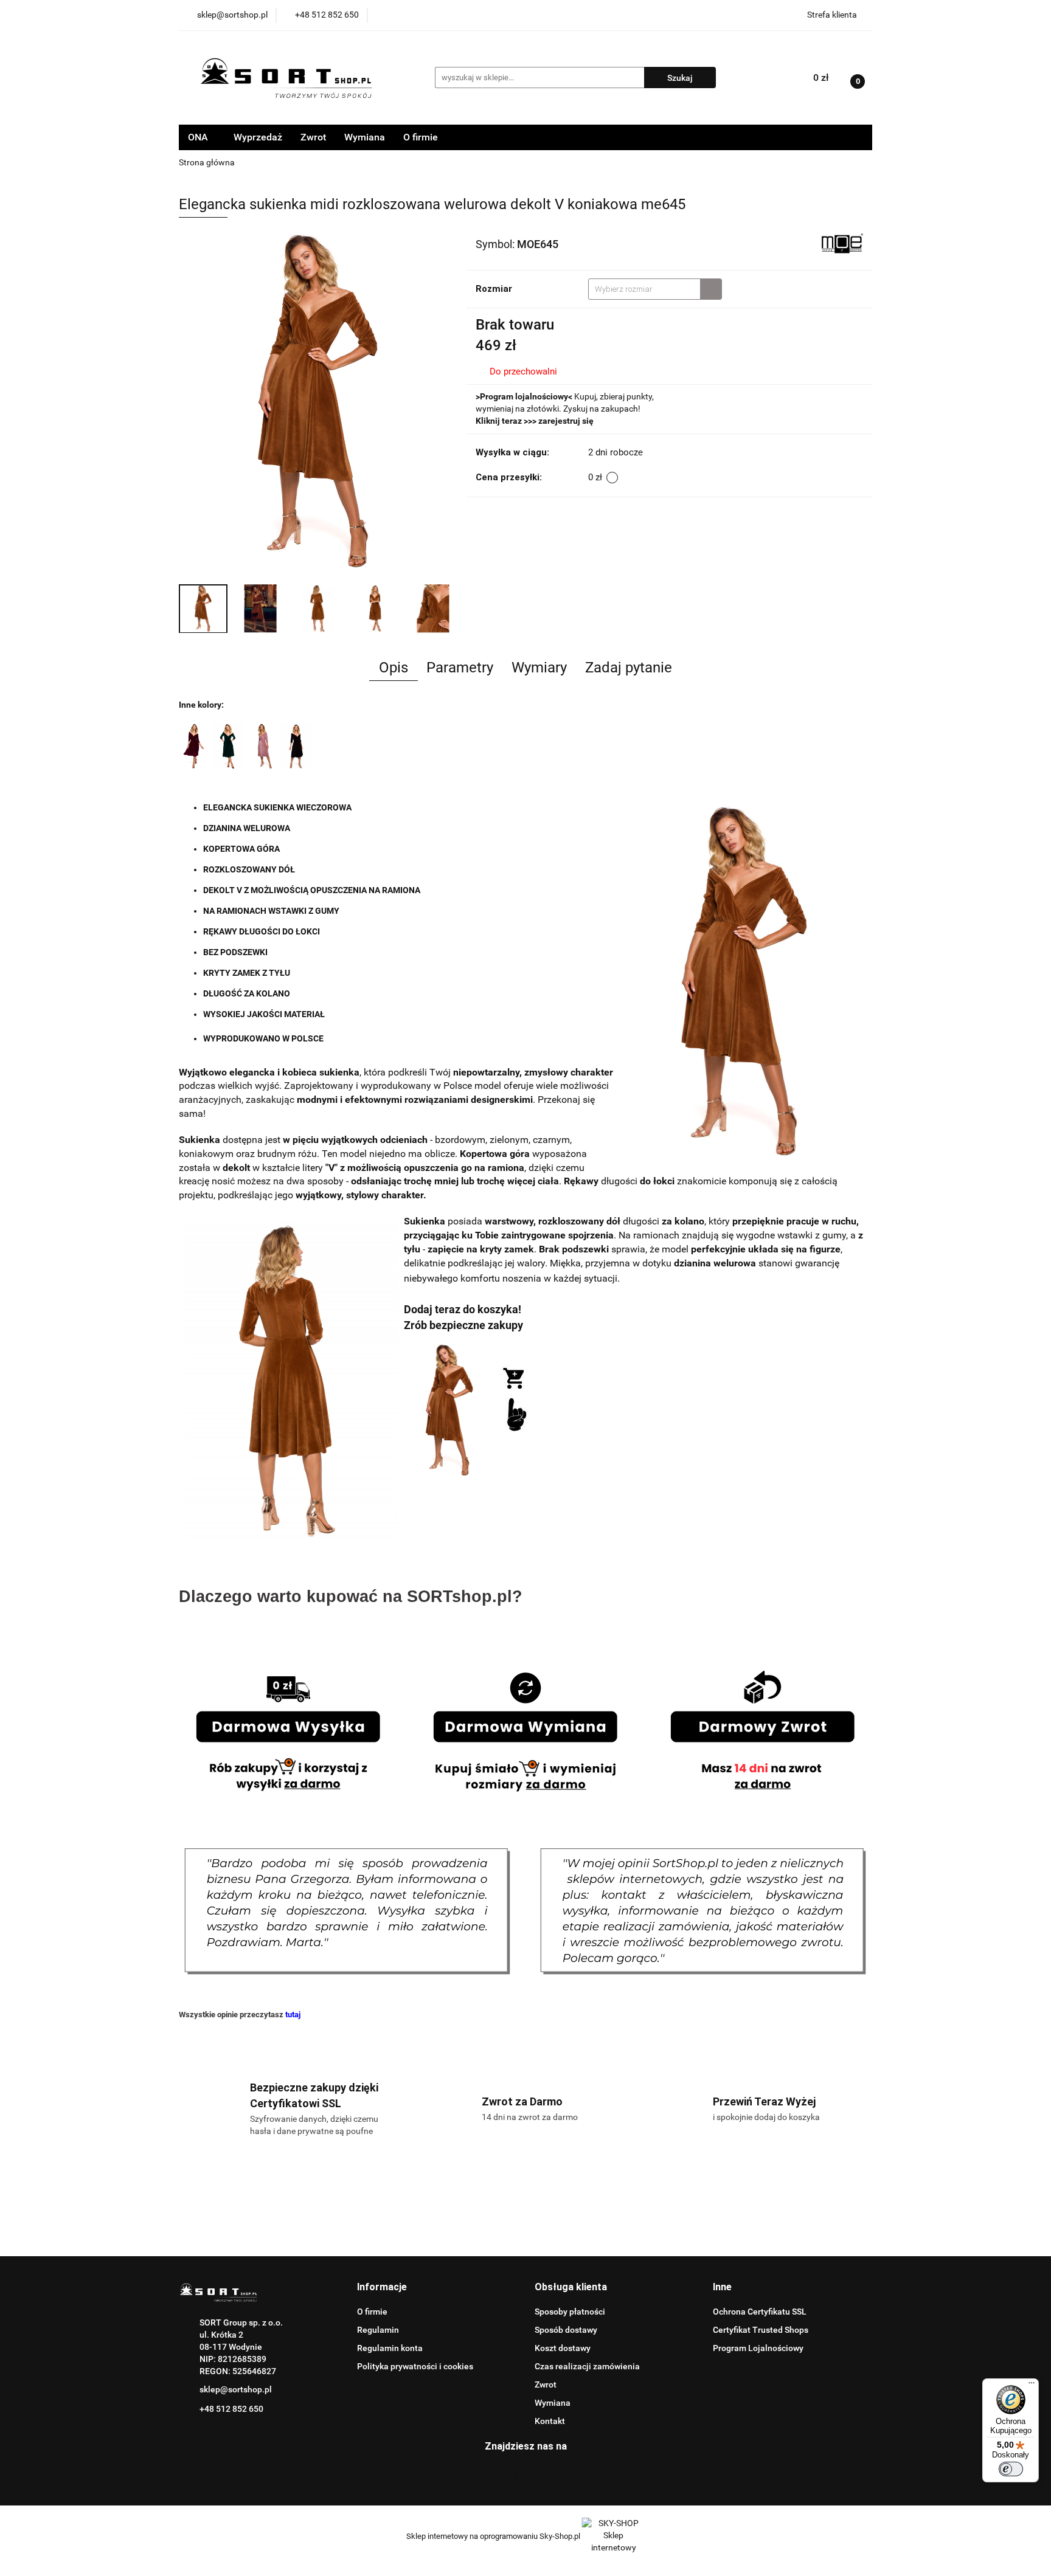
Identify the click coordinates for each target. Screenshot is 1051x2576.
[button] (382, 2288)
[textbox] (644, 289)
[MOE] (842, 243)
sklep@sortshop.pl (236, 2389)
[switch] (1011, 2469)
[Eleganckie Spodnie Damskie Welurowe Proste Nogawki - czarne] (194, 745)
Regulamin (378, 2330)
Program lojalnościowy (524, 396)
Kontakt (550, 2421)
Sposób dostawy (566, 2330)
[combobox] (655, 289)
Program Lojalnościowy (758, 2348)
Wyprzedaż (258, 137)
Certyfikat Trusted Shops (761, 2330)
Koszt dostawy (563, 2348)
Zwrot (313, 137)
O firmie (421, 137)
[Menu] (1032, 2386)
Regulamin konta (390, 2348)
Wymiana (365, 137)
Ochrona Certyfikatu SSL (760, 2312)
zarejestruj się (566, 421)
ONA (199, 137)
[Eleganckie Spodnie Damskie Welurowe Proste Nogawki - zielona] (228, 745)
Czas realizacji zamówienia (587, 2366)
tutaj (293, 2015)
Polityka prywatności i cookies (415, 2366)
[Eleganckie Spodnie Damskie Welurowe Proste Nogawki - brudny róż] (262, 745)
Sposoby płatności (570, 2312)
